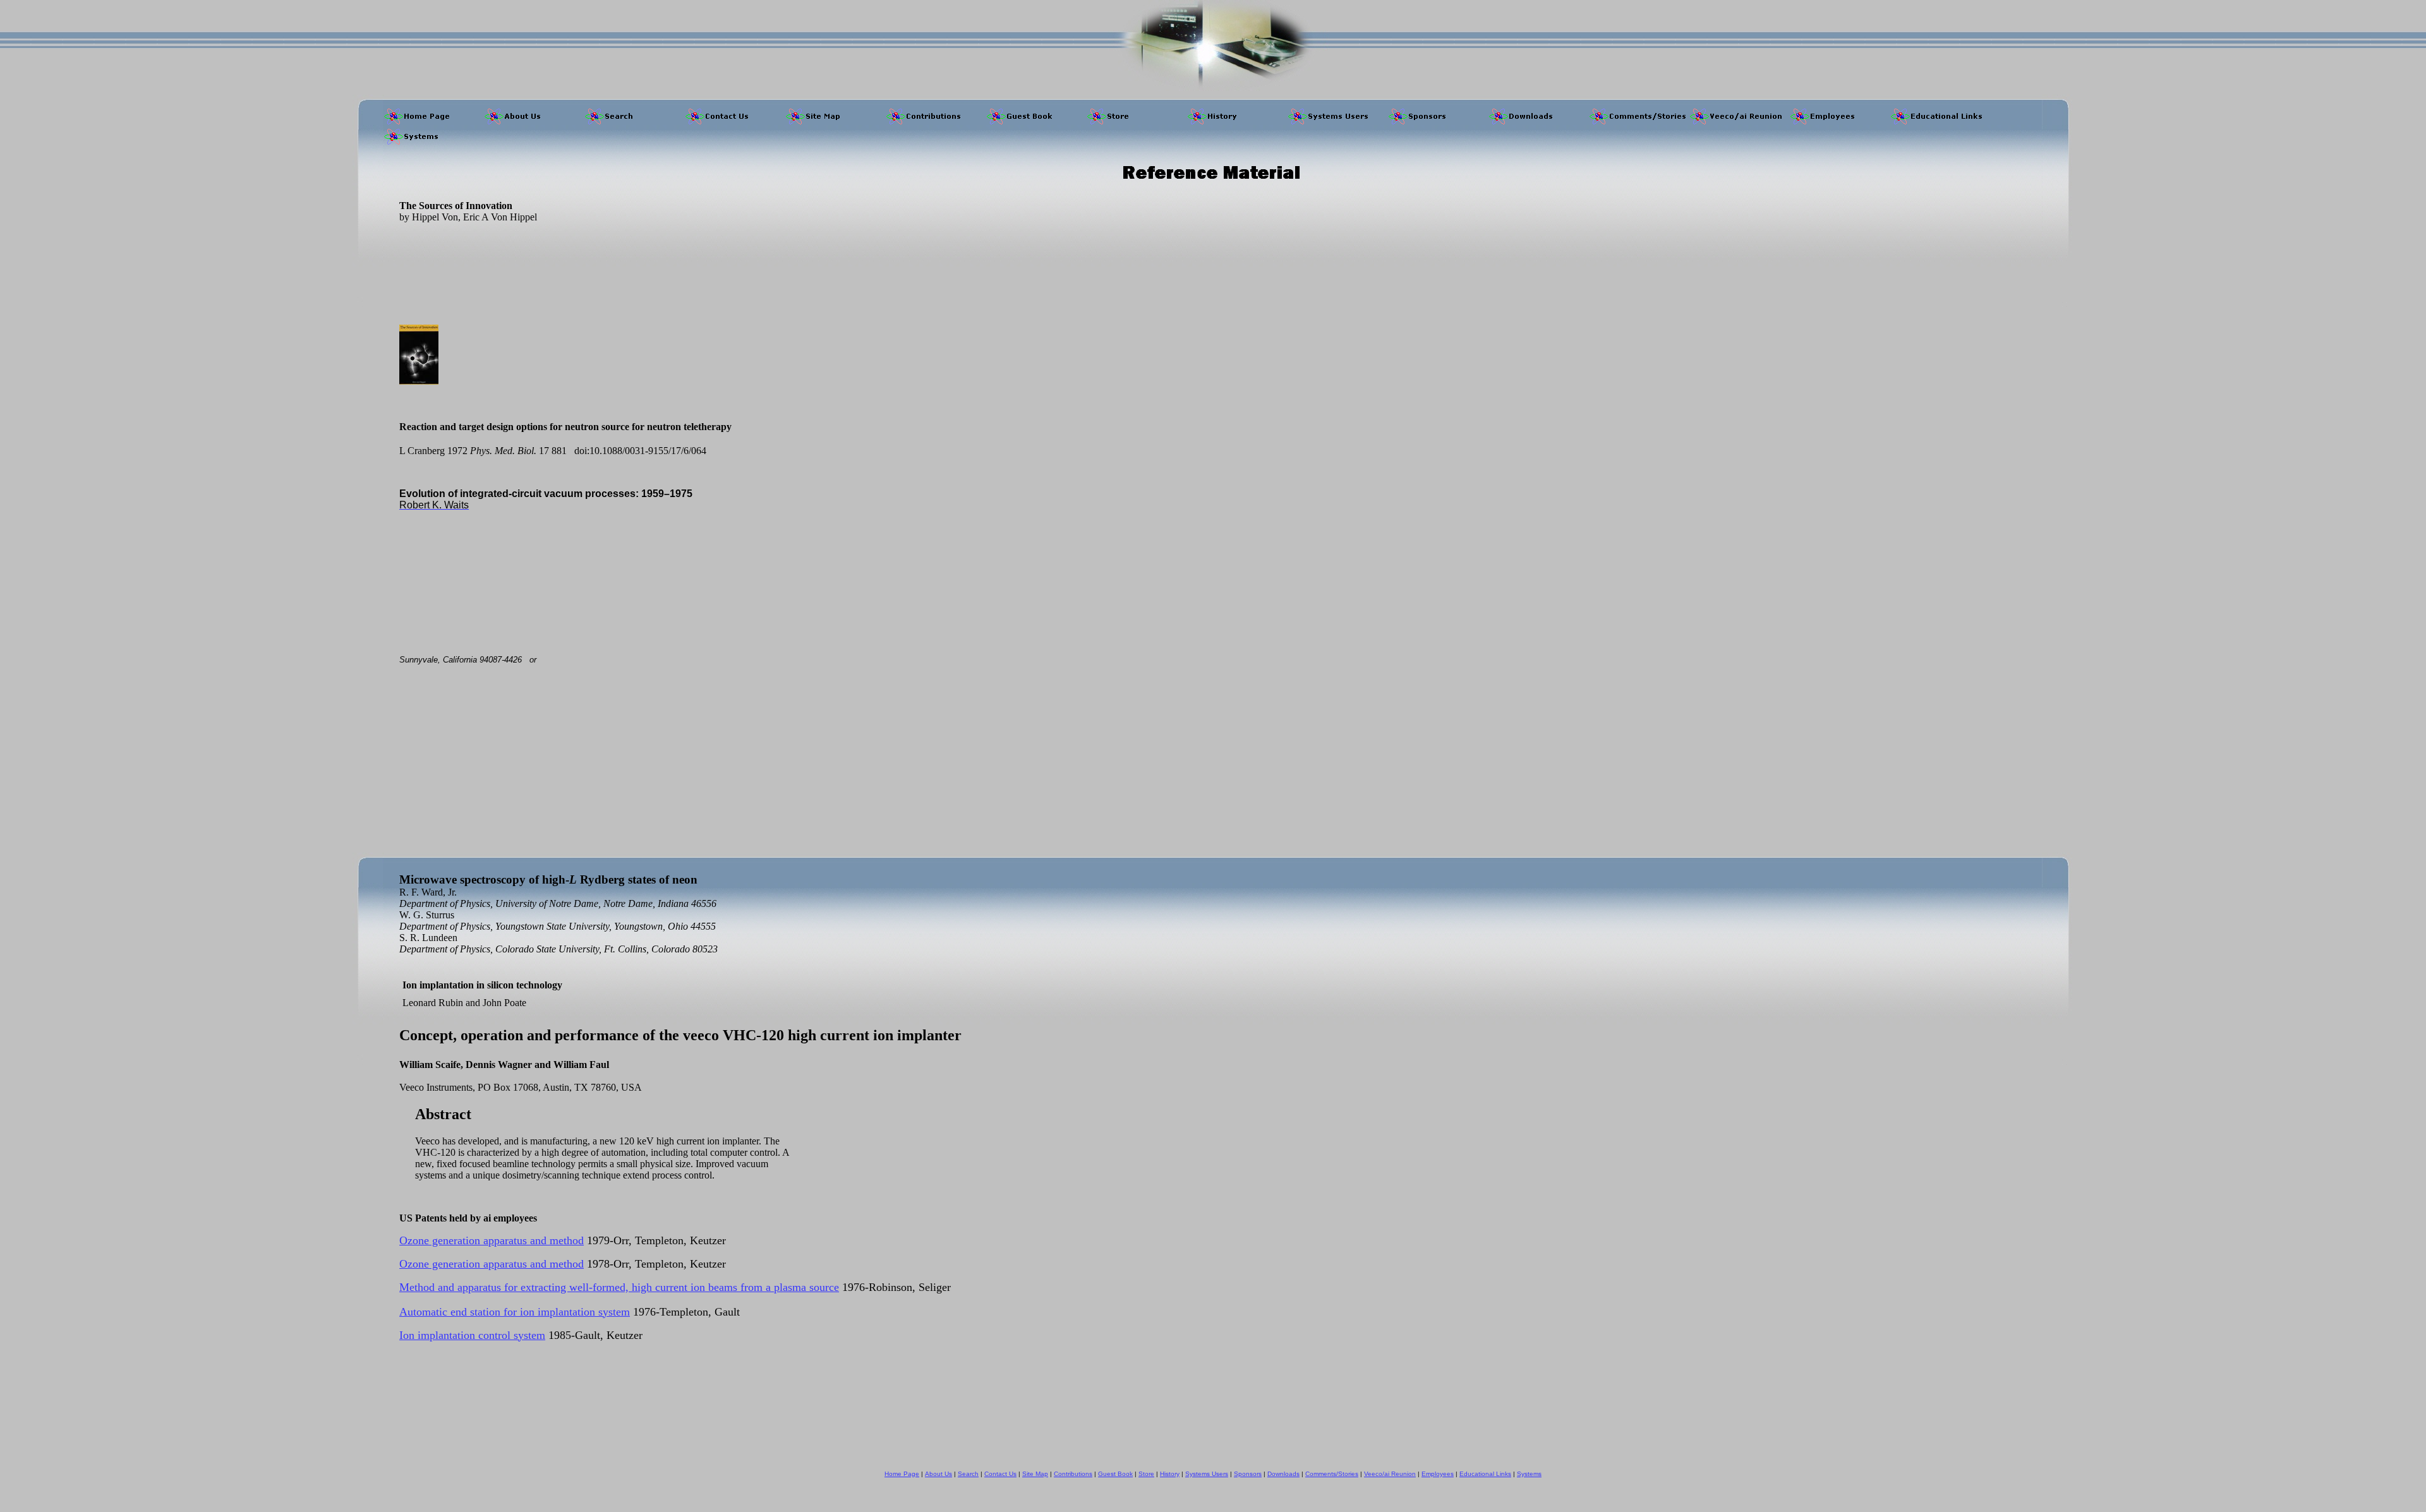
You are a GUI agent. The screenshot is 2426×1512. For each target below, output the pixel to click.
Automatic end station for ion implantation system (515, 1312)
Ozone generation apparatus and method (492, 1240)
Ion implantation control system (472, 1335)
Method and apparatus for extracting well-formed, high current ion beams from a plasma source (619, 1287)
